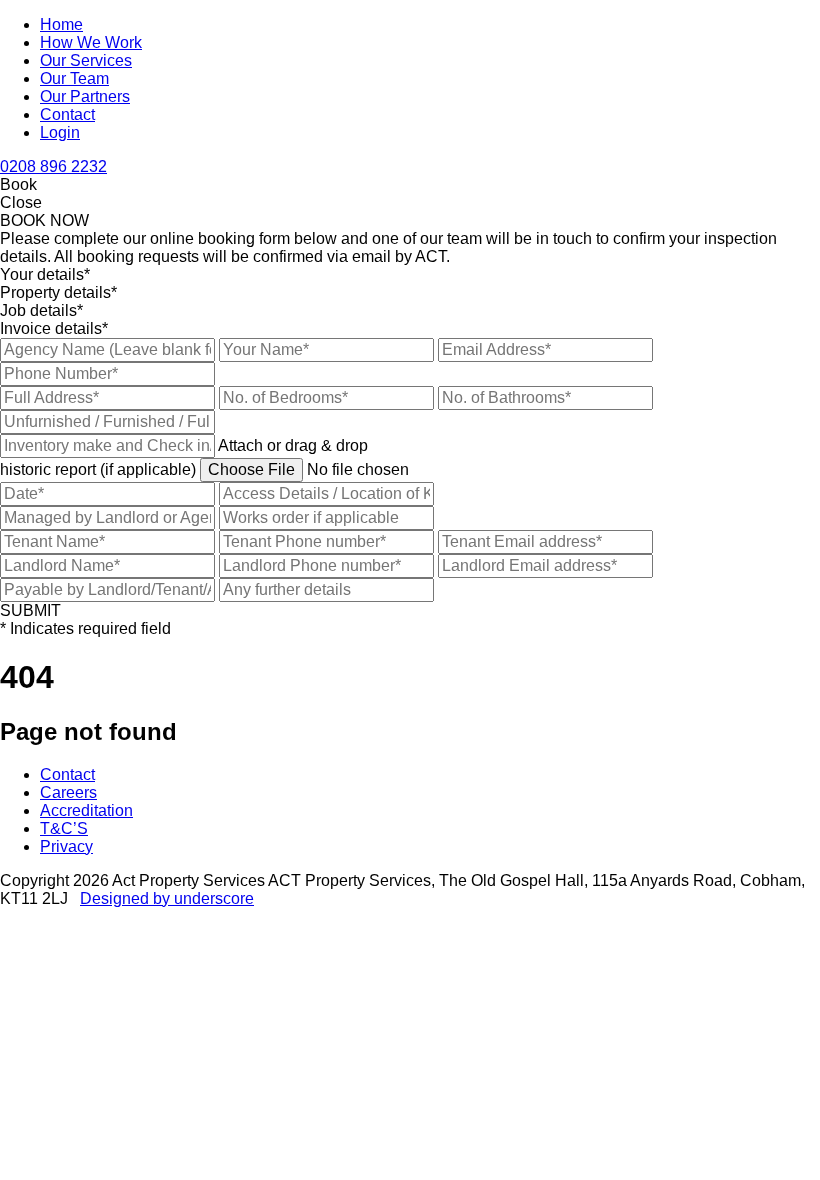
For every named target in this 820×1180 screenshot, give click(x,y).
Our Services (86, 60)
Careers (68, 792)
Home (61, 24)
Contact (67, 114)
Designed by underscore (167, 898)
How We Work (91, 42)
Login (60, 132)
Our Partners (85, 96)
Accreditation (86, 810)
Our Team (74, 78)
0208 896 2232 (53, 166)
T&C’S (64, 828)
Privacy (66, 846)
